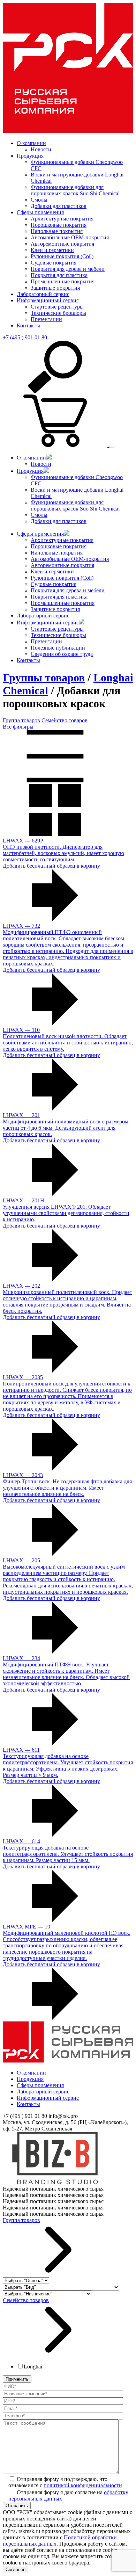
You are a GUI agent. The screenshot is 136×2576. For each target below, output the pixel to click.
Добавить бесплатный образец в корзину (51, 866)
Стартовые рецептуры (57, 307)
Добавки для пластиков (59, 206)
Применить (17, 2379)
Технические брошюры (58, 313)
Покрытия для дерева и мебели (68, 269)
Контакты (28, 325)
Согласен (16, 2570)
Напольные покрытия (57, 231)
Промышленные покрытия (63, 281)
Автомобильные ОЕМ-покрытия (70, 237)
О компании (31, 143)
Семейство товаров (65, 720)
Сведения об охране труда (62, 654)
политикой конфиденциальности (83, 2485)
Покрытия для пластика (59, 275)
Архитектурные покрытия (62, 219)
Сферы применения (40, 212)
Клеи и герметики (52, 250)
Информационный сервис (48, 300)
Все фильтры (18, 727)
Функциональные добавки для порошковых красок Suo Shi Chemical (75, 190)
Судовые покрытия (54, 263)
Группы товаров (44, 678)
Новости (41, 149)
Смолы (39, 200)
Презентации (46, 319)
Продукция (30, 156)
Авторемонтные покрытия (62, 244)
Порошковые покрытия (59, 225)
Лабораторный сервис (43, 294)
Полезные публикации (58, 648)
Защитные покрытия (55, 288)
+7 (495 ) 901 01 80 (25, 337)
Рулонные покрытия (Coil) (62, 256)
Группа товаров (21, 720)
